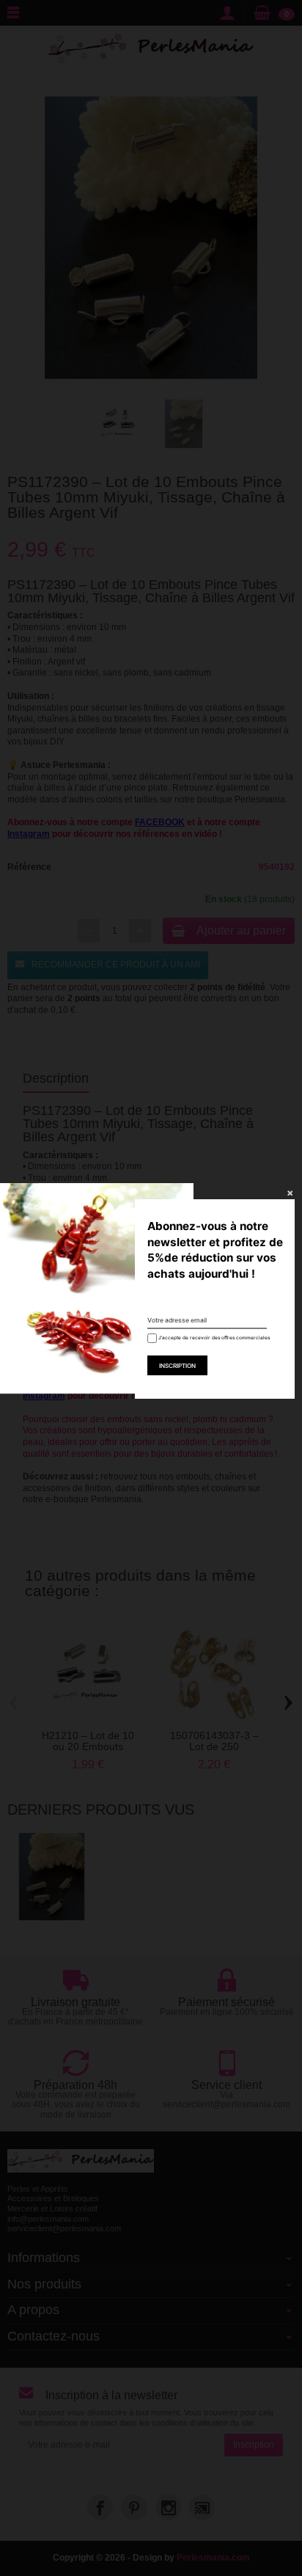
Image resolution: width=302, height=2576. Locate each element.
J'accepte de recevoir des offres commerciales (209, 1338)
